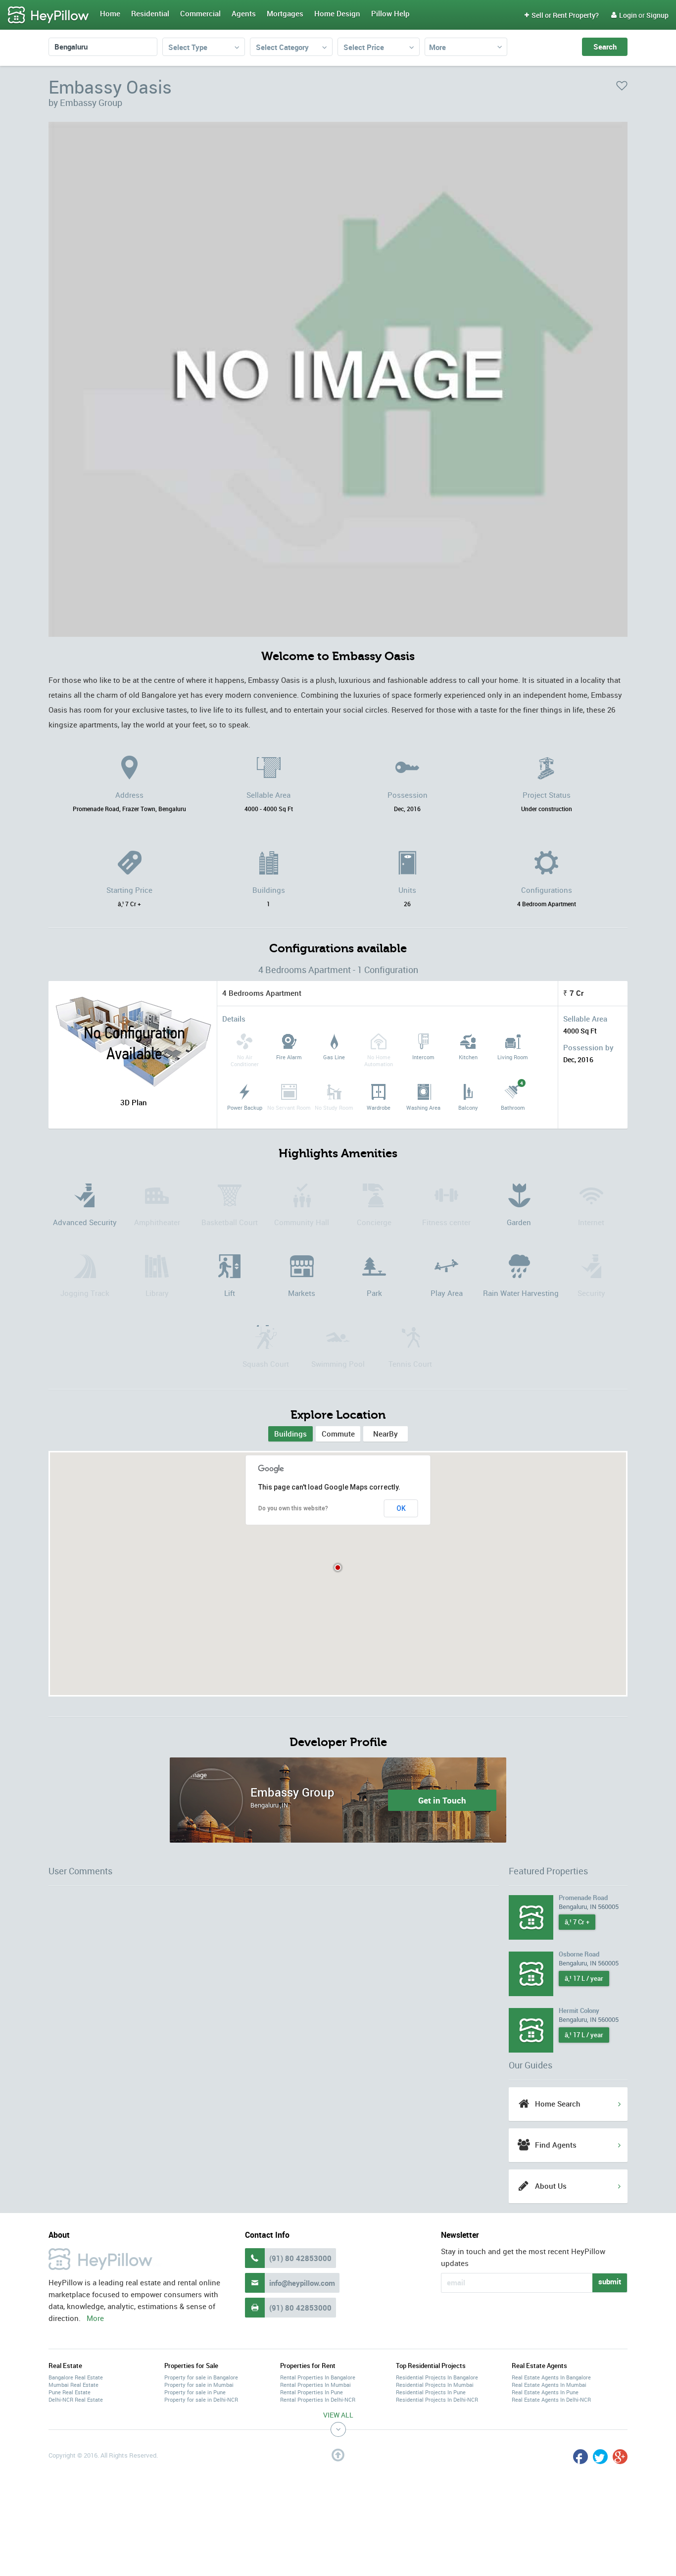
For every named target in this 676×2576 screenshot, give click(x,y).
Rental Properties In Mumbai (315, 2385)
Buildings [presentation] (290, 1434)
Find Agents (556, 2145)
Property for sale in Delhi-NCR (201, 2399)
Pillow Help (390, 13)
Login (624, 15)
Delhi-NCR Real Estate (76, 2399)
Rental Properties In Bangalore (318, 2377)
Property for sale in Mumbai (199, 2385)
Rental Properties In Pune (312, 2392)
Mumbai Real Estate (73, 2385)
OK (401, 1508)
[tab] (290, 1434)
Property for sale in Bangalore (201, 2377)
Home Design (337, 13)
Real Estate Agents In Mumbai (549, 2385)
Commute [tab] (338, 1434)
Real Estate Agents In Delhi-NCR (551, 2399)
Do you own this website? (293, 1508)
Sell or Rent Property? (562, 15)
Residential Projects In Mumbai (435, 2385)
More (437, 47)
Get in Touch (442, 1800)
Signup (657, 15)
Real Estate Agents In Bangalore (551, 2377)
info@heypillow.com (302, 2283)
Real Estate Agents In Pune (545, 2392)
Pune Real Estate (70, 2392)
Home (110, 13)
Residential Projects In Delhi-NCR (437, 2399)
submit (610, 2281)
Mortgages (285, 13)
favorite (622, 86)
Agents (244, 13)
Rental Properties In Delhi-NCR (318, 2399)
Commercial (200, 13)
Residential (150, 13)
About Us (551, 2186)
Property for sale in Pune (195, 2392)
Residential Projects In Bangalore (437, 2377)
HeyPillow (48, 15)
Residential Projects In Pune (431, 2392)
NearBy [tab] (386, 1434)
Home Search (558, 2104)
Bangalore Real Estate (76, 2377)
